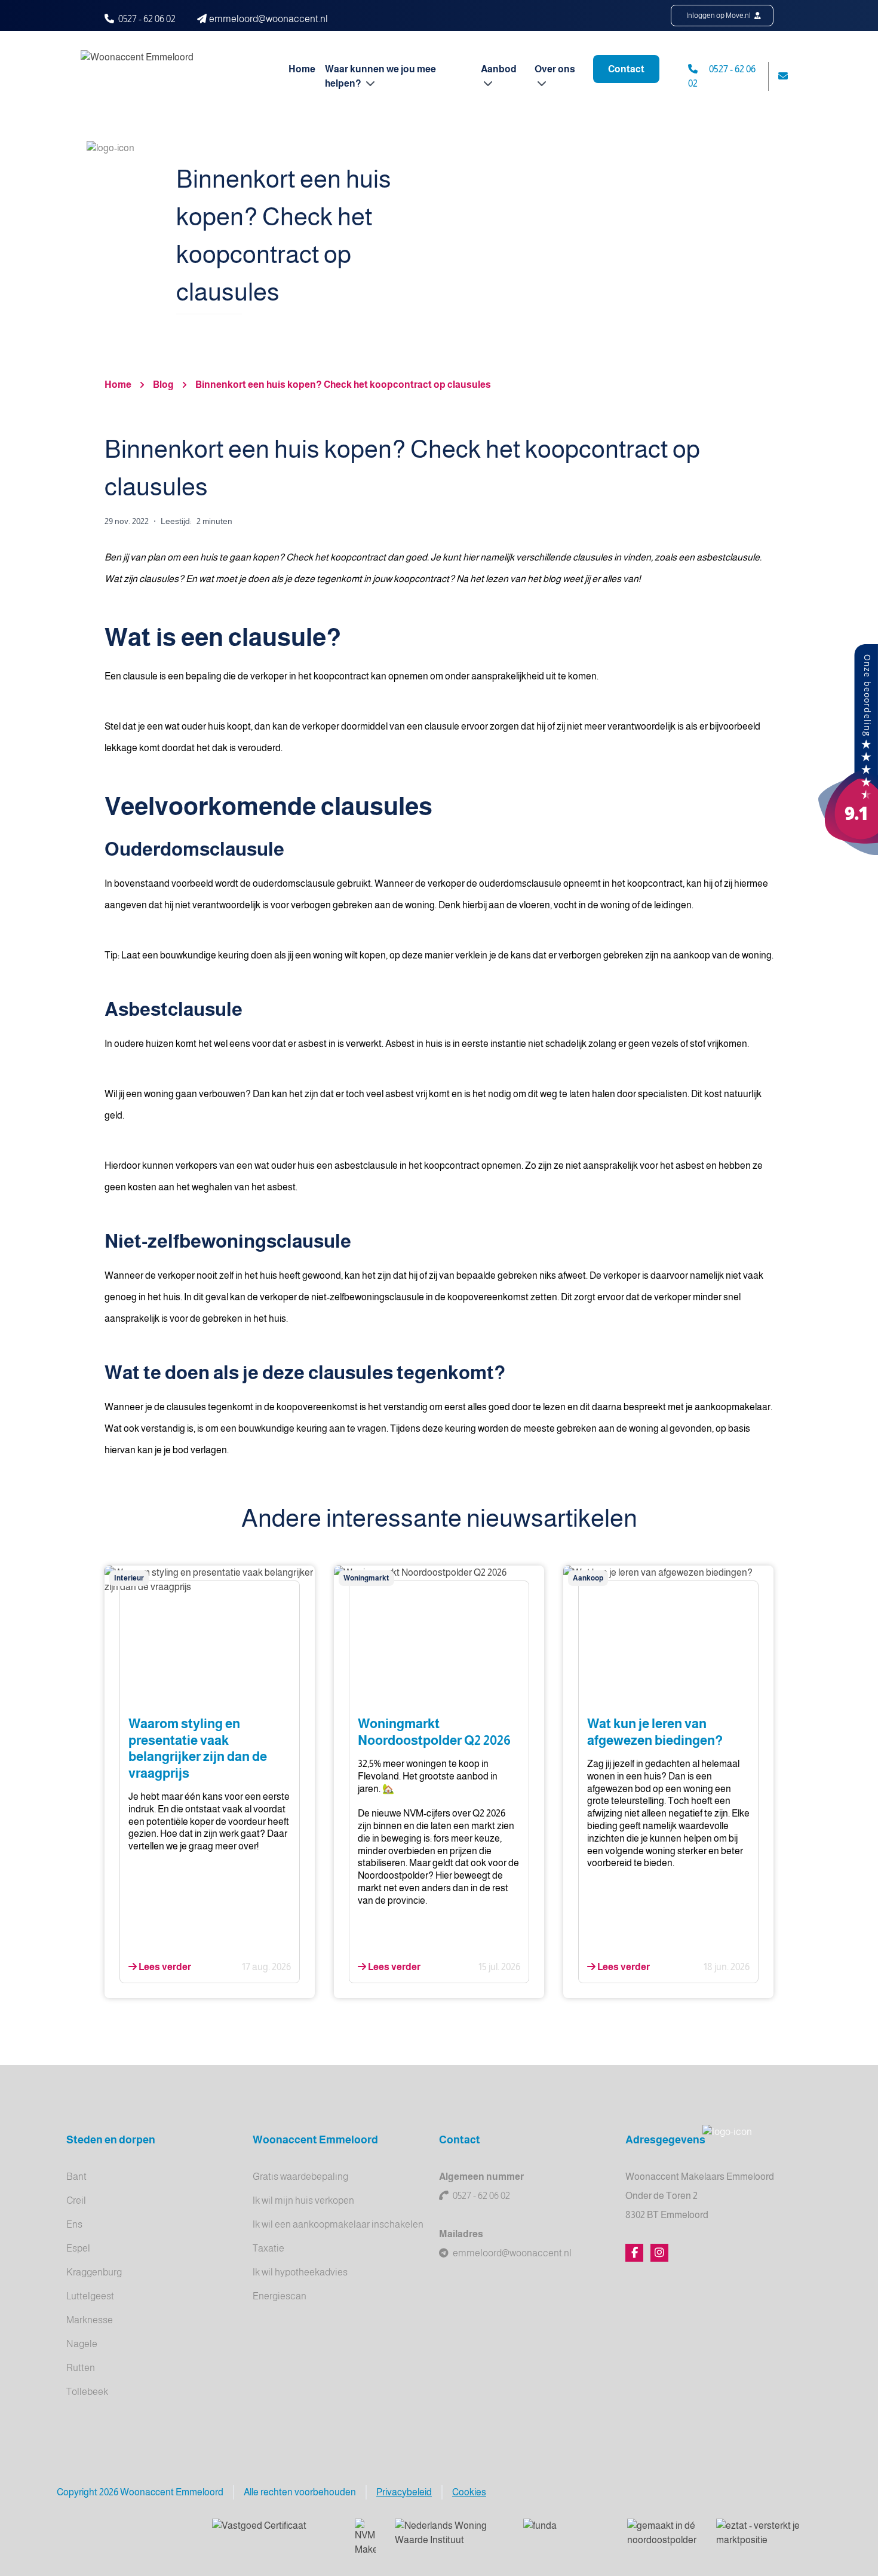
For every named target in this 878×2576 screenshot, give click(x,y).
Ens (74, 2224)
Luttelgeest (90, 2296)
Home (302, 69)
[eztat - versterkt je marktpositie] (759, 2534)
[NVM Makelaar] (365, 2538)
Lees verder (164, 1967)
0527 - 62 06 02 (147, 19)
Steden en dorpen (111, 2140)
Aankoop (588, 1578)
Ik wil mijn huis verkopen (303, 2200)
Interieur (129, 1578)
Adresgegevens (665, 2140)
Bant (76, 2177)
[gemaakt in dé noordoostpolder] (662, 2534)
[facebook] (634, 2253)
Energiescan (280, 2296)
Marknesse (90, 2320)
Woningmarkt (366, 1578)
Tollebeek (87, 2392)
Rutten (81, 2368)
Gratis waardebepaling (300, 2177)
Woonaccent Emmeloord (315, 2140)
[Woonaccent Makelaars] (848, 750)
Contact (626, 69)
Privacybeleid (404, 2492)
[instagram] (659, 2253)
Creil (76, 2200)
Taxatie (268, 2248)
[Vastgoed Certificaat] (274, 2534)
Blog (163, 385)
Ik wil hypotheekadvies (300, 2272)
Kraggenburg (94, 2272)
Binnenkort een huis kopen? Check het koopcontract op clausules (343, 385)
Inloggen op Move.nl (719, 16)
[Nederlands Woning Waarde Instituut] (449, 2534)
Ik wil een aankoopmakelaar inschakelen (338, 2224)
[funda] (566, 2534)
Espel (78, 2248)
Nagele (82, 2344)
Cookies (469, 2492)
